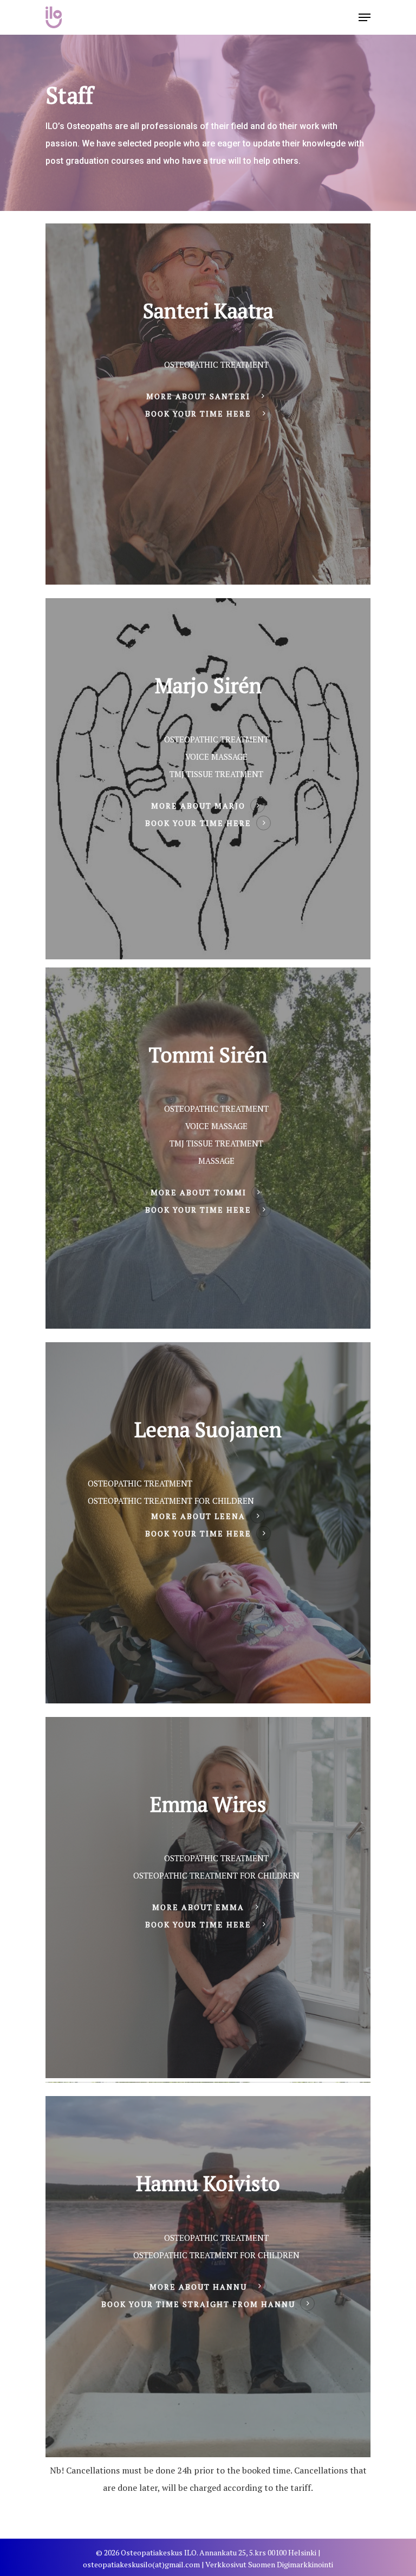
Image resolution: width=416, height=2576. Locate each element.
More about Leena (198, 1516)
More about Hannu (198, 2287)
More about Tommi (199, 1192)
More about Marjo (198, 806)
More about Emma (198, 1907)
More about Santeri (198, 396)
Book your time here (198, 414)
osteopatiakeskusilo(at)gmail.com (141, 2564)
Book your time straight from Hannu (198, 2304)
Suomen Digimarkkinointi (291, 2564)
